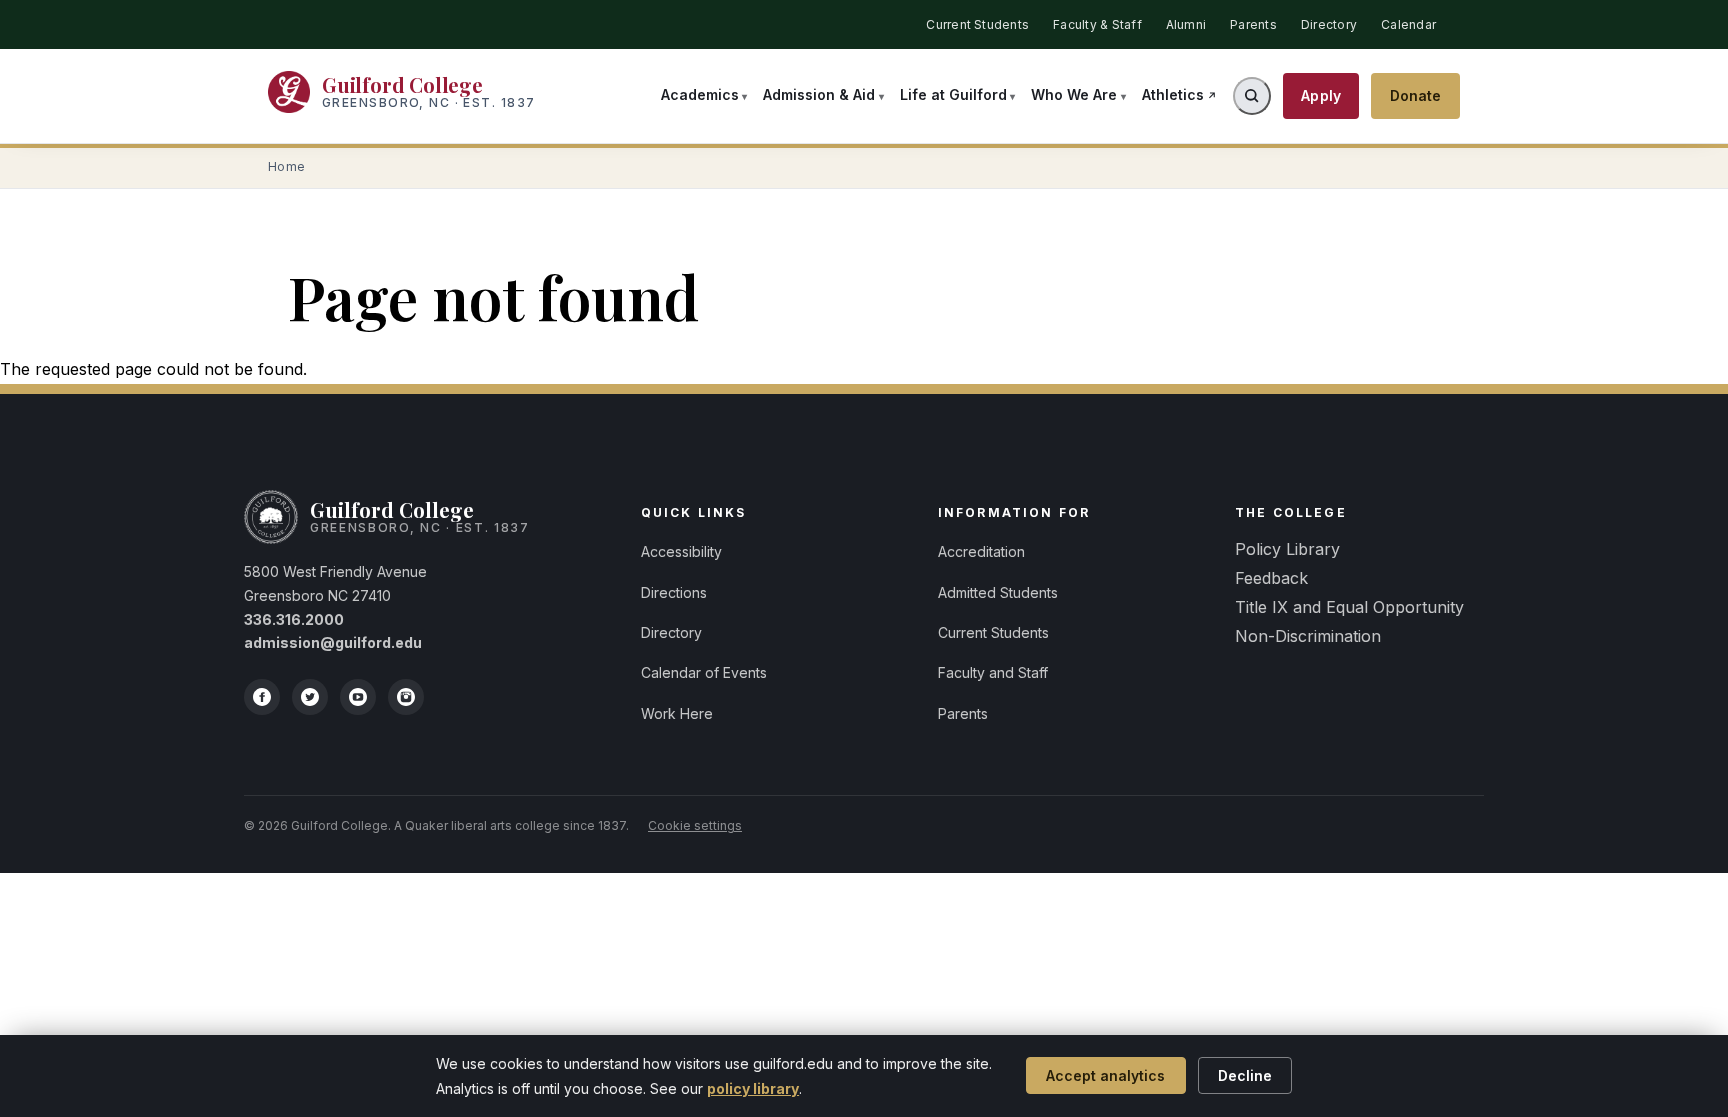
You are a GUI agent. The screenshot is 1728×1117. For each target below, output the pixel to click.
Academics (700, 94)
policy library (753, 1088)
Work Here (677, 713)
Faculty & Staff (1097, 24)
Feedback (1271, 578)
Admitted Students (998, 592)
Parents (1253, 24)
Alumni (1186, 24)
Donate (1416, 95)
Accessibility (681, 551)
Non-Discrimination (1308, 636)
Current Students (977, 24)
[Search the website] (1252, 96)
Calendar (1408, 24)
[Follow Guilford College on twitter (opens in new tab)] (310, 697)
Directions (674, 592)
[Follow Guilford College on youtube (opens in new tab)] (358, 697)
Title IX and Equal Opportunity (1349, 607)
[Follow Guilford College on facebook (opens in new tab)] (262, 697)
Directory (1329, 24)
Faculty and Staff (993, 672)
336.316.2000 (294, 619)
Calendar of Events (704, 672)
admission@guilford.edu (333, 642)
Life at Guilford (953, 94)
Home (287, 167)
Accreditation (981, 551)
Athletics (1173, 94)
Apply (1321, 95)
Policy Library (1287, 549)
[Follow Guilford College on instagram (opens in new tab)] (406, 697)
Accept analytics (1105, 1075)
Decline (1245, 1075)
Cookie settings (695, 825)
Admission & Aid (819, 94)
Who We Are (1074, 94)
